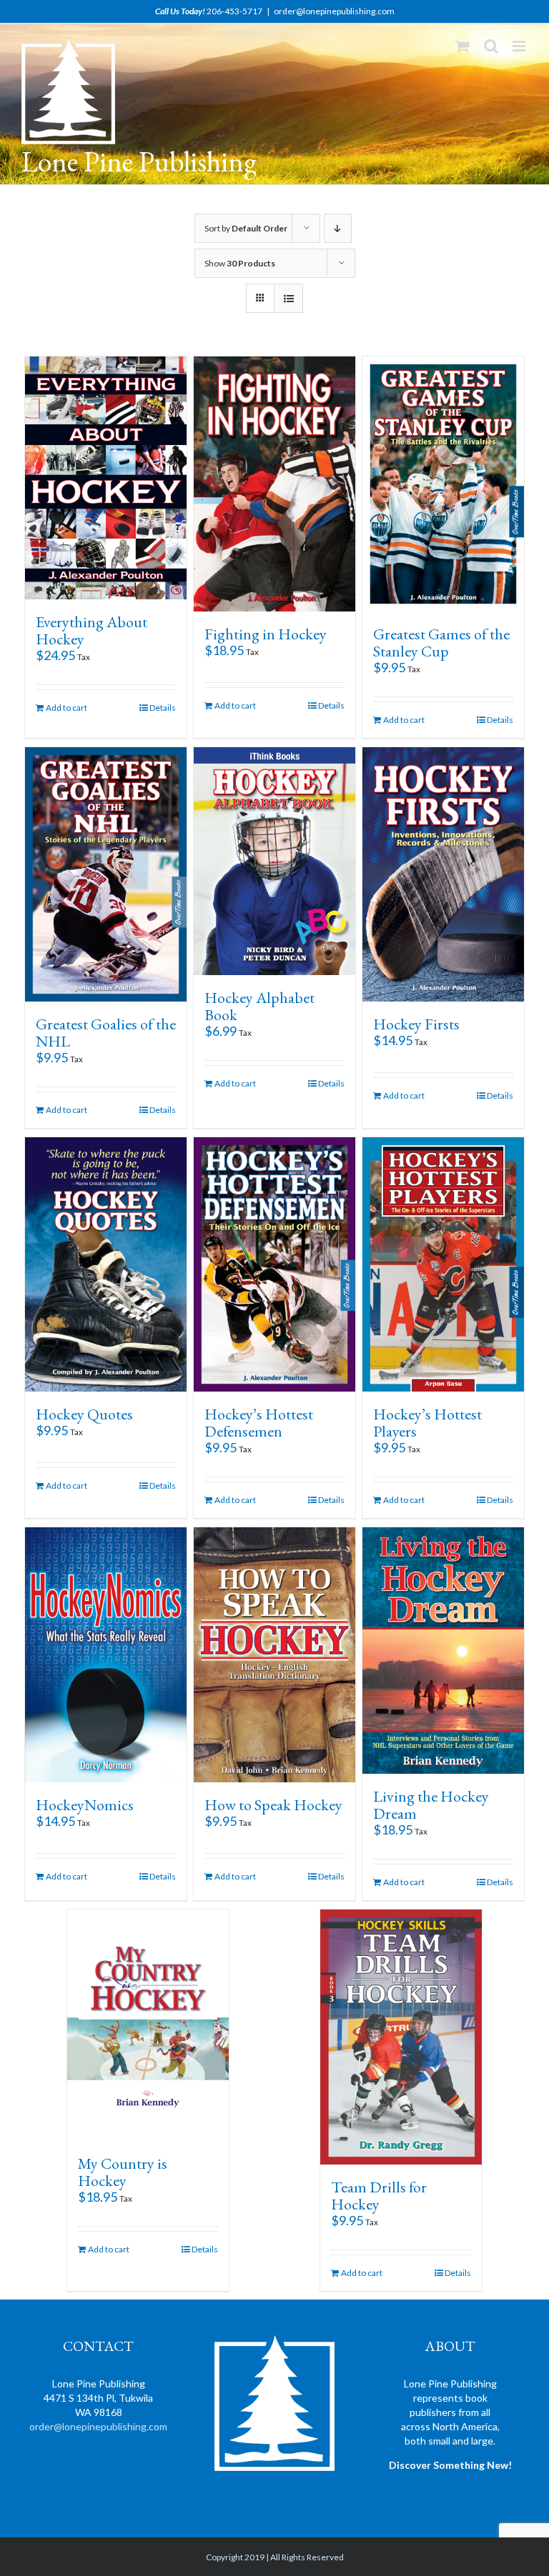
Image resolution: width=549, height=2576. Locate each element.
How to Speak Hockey (273, 1805)
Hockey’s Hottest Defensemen (259, 1423)
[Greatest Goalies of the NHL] (106, 874)
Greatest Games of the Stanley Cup (441, 643)
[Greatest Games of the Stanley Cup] (444, 484)
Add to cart (66, 708)
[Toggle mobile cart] (463, 46)
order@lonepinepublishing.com (334, 11)
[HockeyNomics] (106, 1654)
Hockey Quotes (84, 1414)
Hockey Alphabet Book (259, 1006)
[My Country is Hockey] (148, 2025)
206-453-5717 (234, 11)
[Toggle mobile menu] (520, 46)
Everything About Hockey (91, 630)
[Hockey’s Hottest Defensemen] (275, 1264)
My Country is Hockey (123, 2172)
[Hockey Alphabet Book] (275, 862)
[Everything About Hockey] (106, 478)
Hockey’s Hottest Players (427, 1423)
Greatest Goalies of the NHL (106, 1033)
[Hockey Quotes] (106, 1264)
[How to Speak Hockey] (275, 1654)
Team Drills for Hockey (379, 2196)
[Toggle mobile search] (491, 46)
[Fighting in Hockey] (275, 484)
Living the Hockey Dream (431, 1805)
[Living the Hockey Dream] (444, 1651)
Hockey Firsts (416, 1024)
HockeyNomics (85, 1805)
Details (163, 708)
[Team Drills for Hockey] (401, 2037)
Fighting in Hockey (266, 634)
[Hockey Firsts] (444, 874)
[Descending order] (338, 228)
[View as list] (288, 298)
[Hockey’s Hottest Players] (444, 1264)
